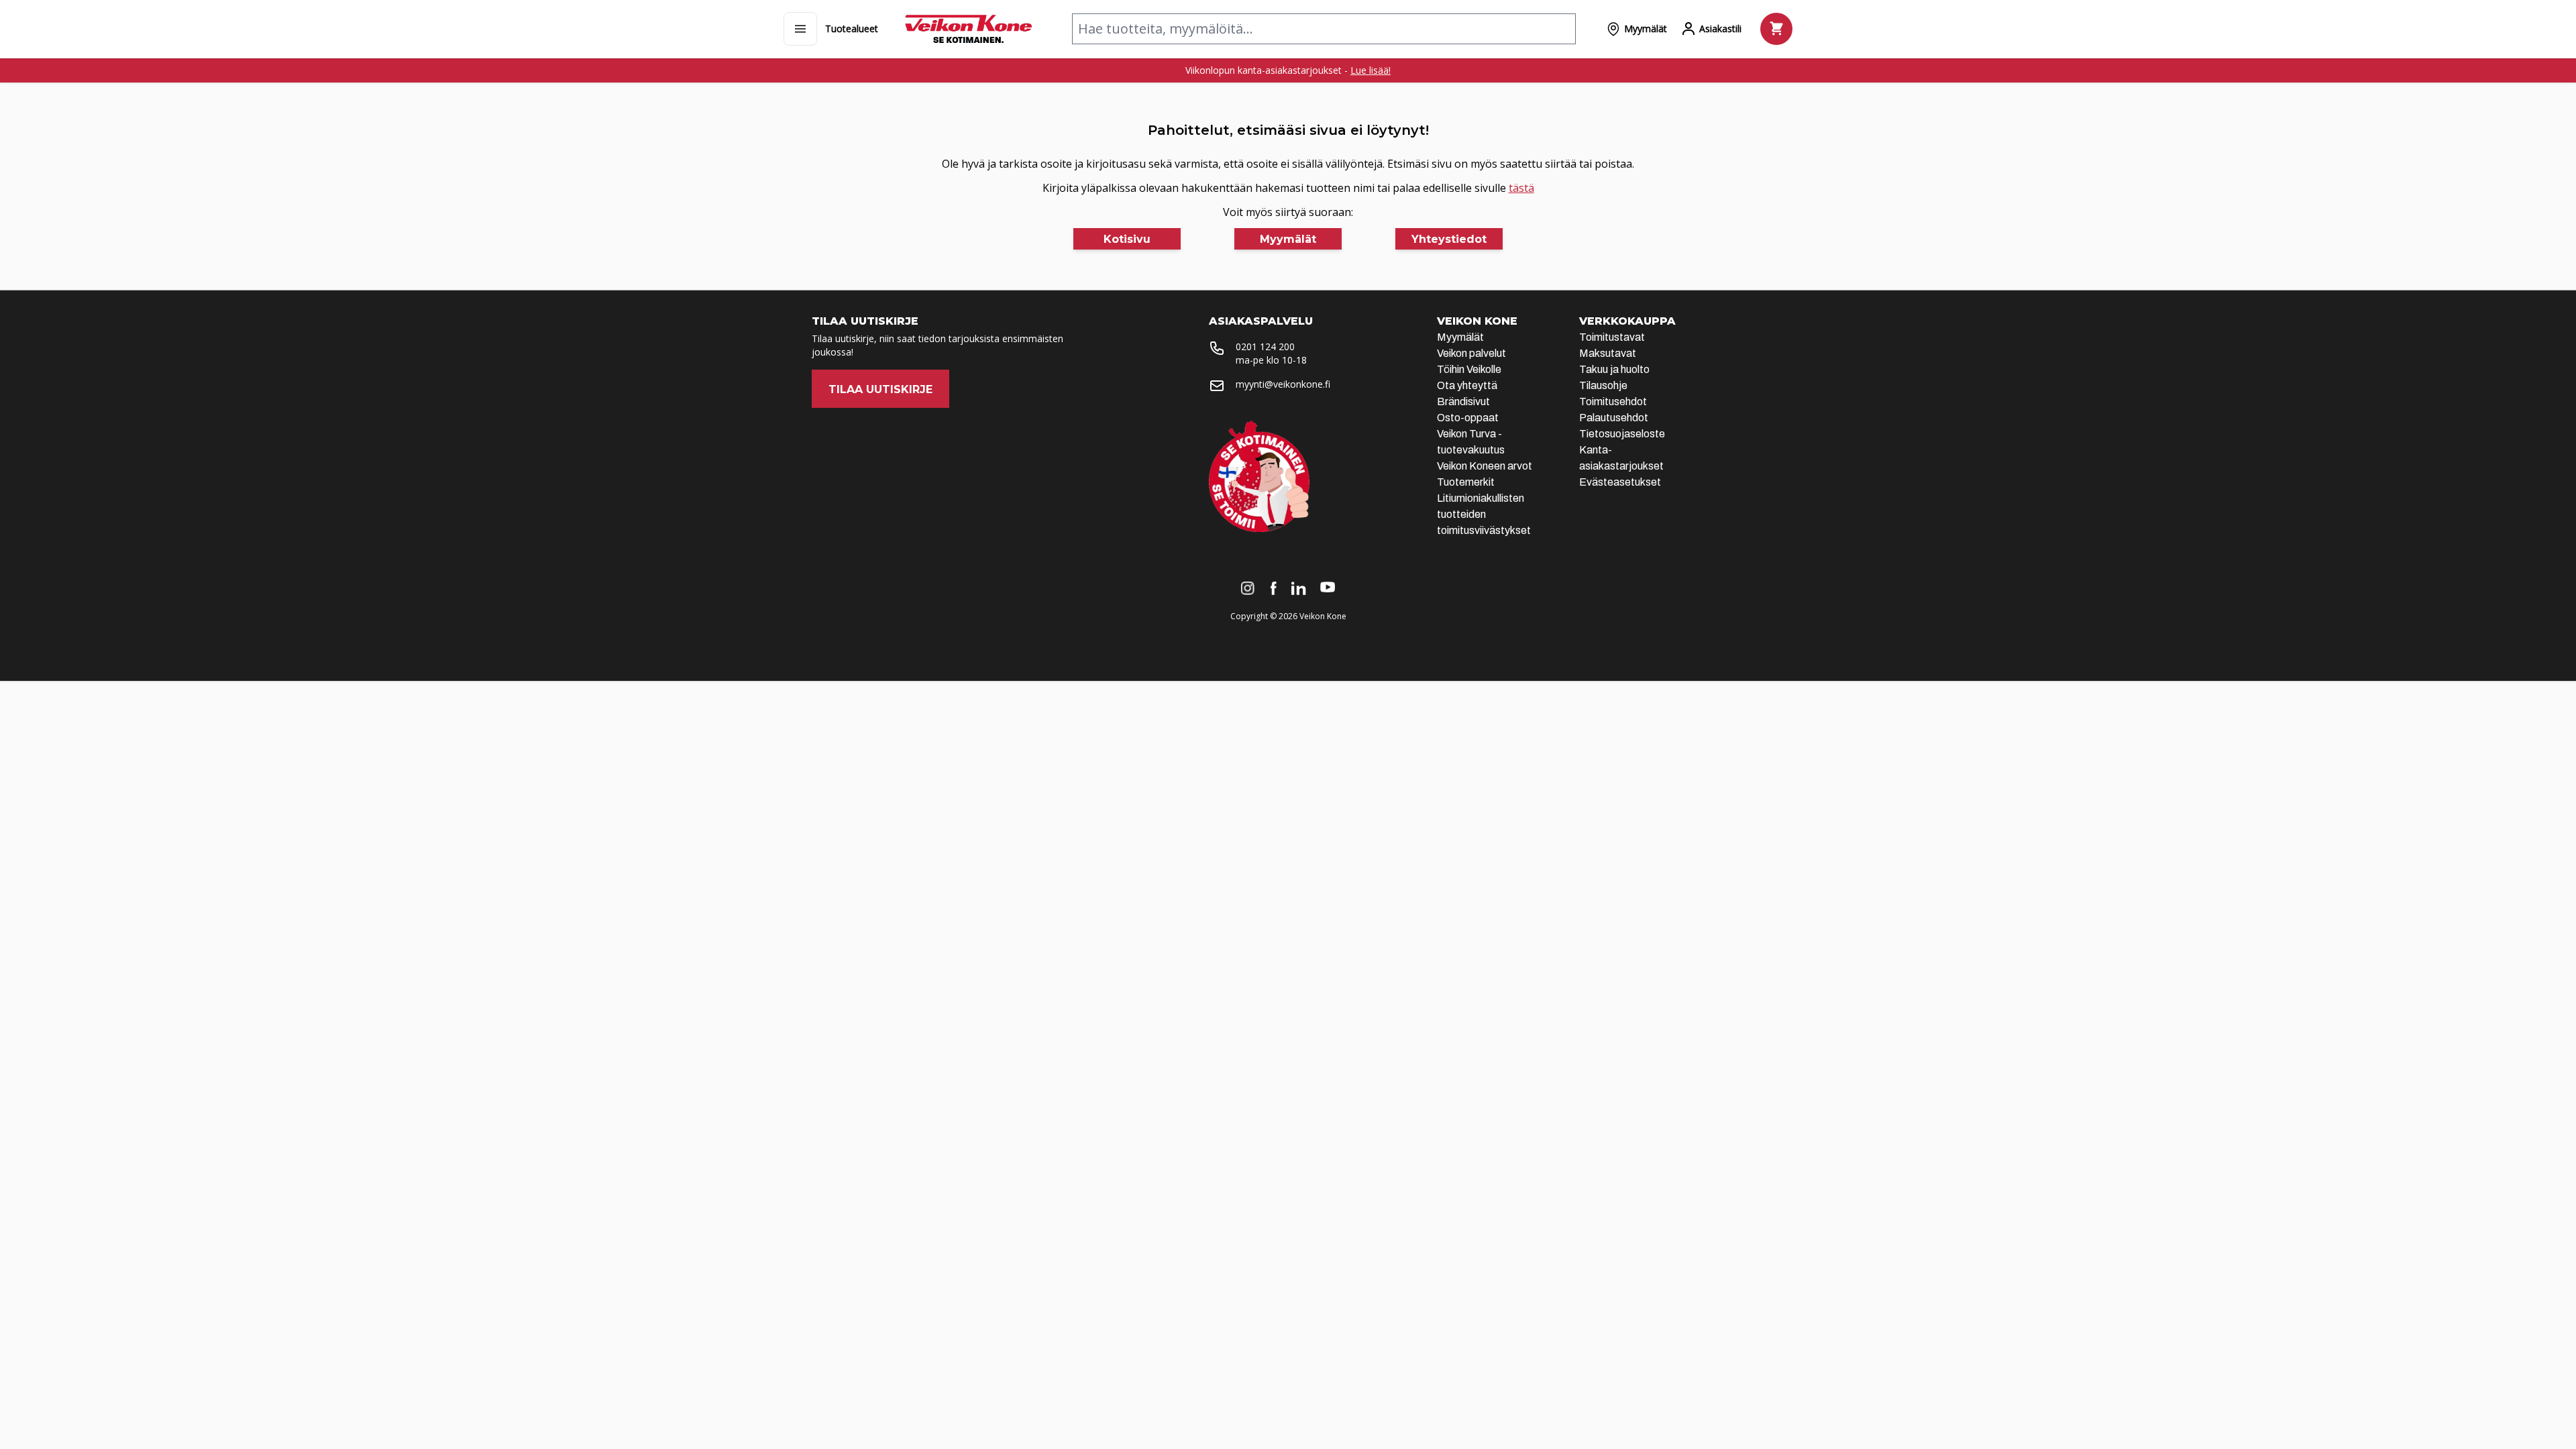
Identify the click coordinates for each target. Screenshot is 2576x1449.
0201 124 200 (1265, 346)
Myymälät (1460, 337)
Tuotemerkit (1466, 482)
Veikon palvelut (1471, 353)
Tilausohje (1603, 385)
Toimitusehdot (1613, 401)
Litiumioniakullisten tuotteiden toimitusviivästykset (1484, 514)
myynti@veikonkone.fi (1283, 384)
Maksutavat (1608, 353)
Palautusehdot (1614, 418)
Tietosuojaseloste (1622, 434)
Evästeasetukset (1620, 482)
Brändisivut (1463, 401)
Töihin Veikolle (1469, 369)
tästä (1521, 188)
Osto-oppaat (1468, 418)
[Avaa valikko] (800, 29)
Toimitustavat (1612, 337)
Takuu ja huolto (1614, 369)
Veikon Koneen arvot (1485, 466)
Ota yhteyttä (1467, 385)
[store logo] (968, 29)
